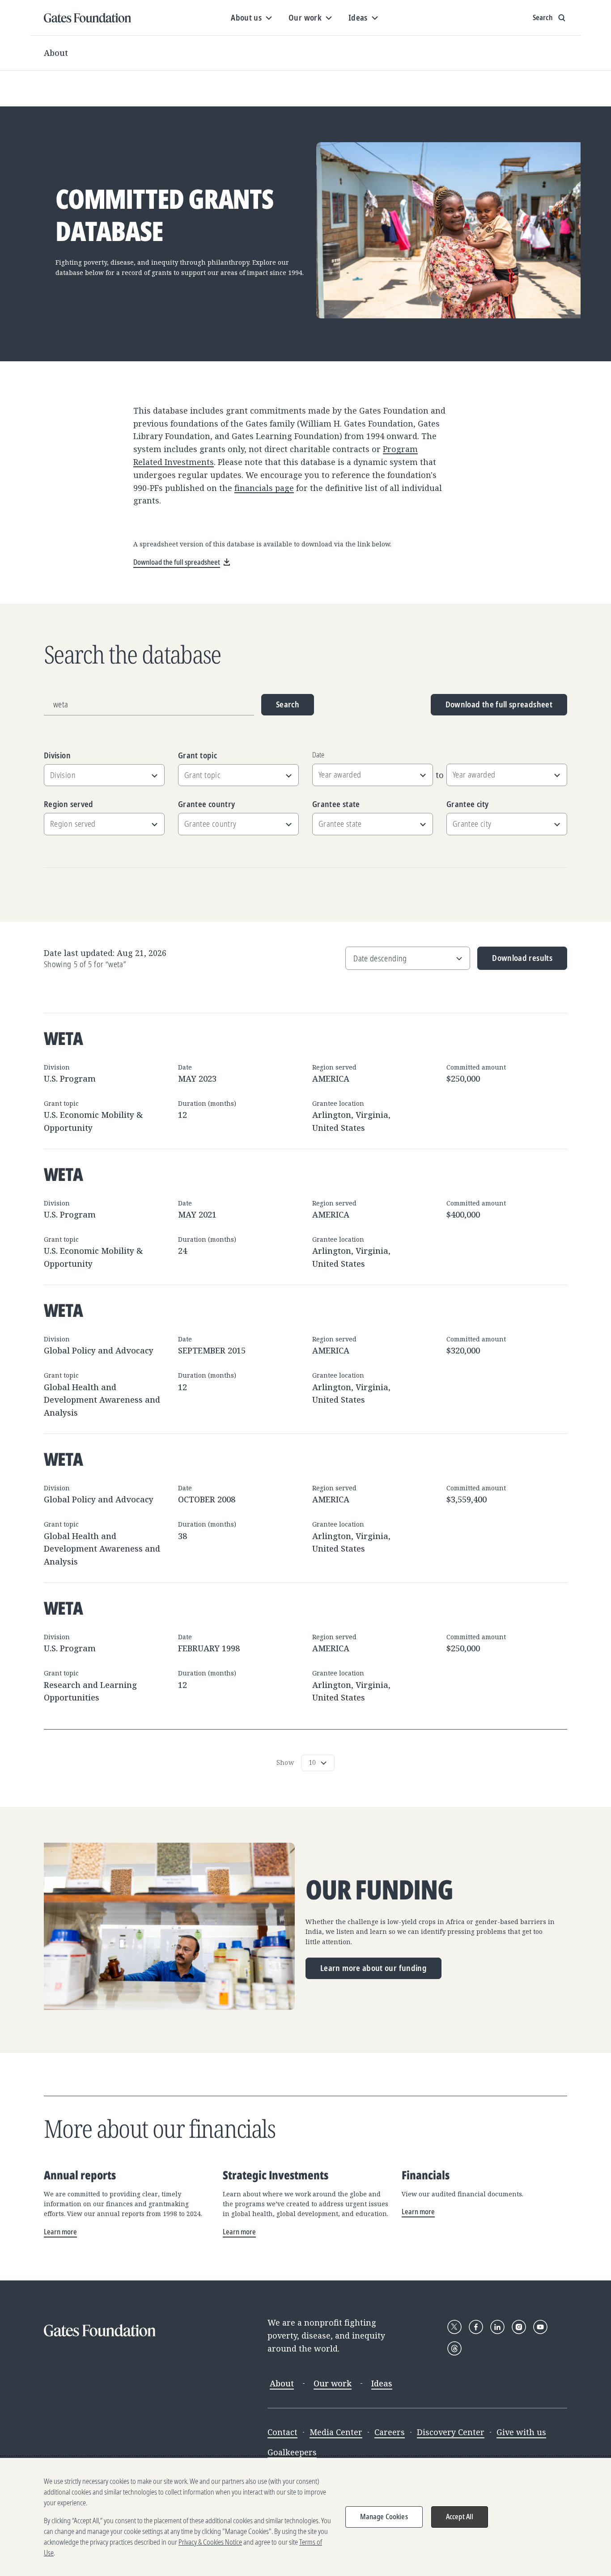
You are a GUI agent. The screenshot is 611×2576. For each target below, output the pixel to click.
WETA (63, 1038)
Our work (333, 2383)
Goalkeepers (292, 2452)
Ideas (382, 2383)
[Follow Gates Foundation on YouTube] (540, 2327)
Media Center (336, 2432)
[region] (305, 2517)
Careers (390, 2432)
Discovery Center (451, 2432)
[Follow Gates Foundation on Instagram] (519, 2327)
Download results (515, 961)
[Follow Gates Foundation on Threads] (454, 2348)
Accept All (460, 2517)
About (56, 53)
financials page (264, 488)
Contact (282, 2432)
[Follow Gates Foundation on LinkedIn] (497, 2327)
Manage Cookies (384, 2517)
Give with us (521, 2432)
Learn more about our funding (373, 1968)
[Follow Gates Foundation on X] (454, 2327)
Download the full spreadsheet (499, 704)
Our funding (379, 1890)
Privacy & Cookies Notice (210, 2542)
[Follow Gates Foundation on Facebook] (476, 2327)
